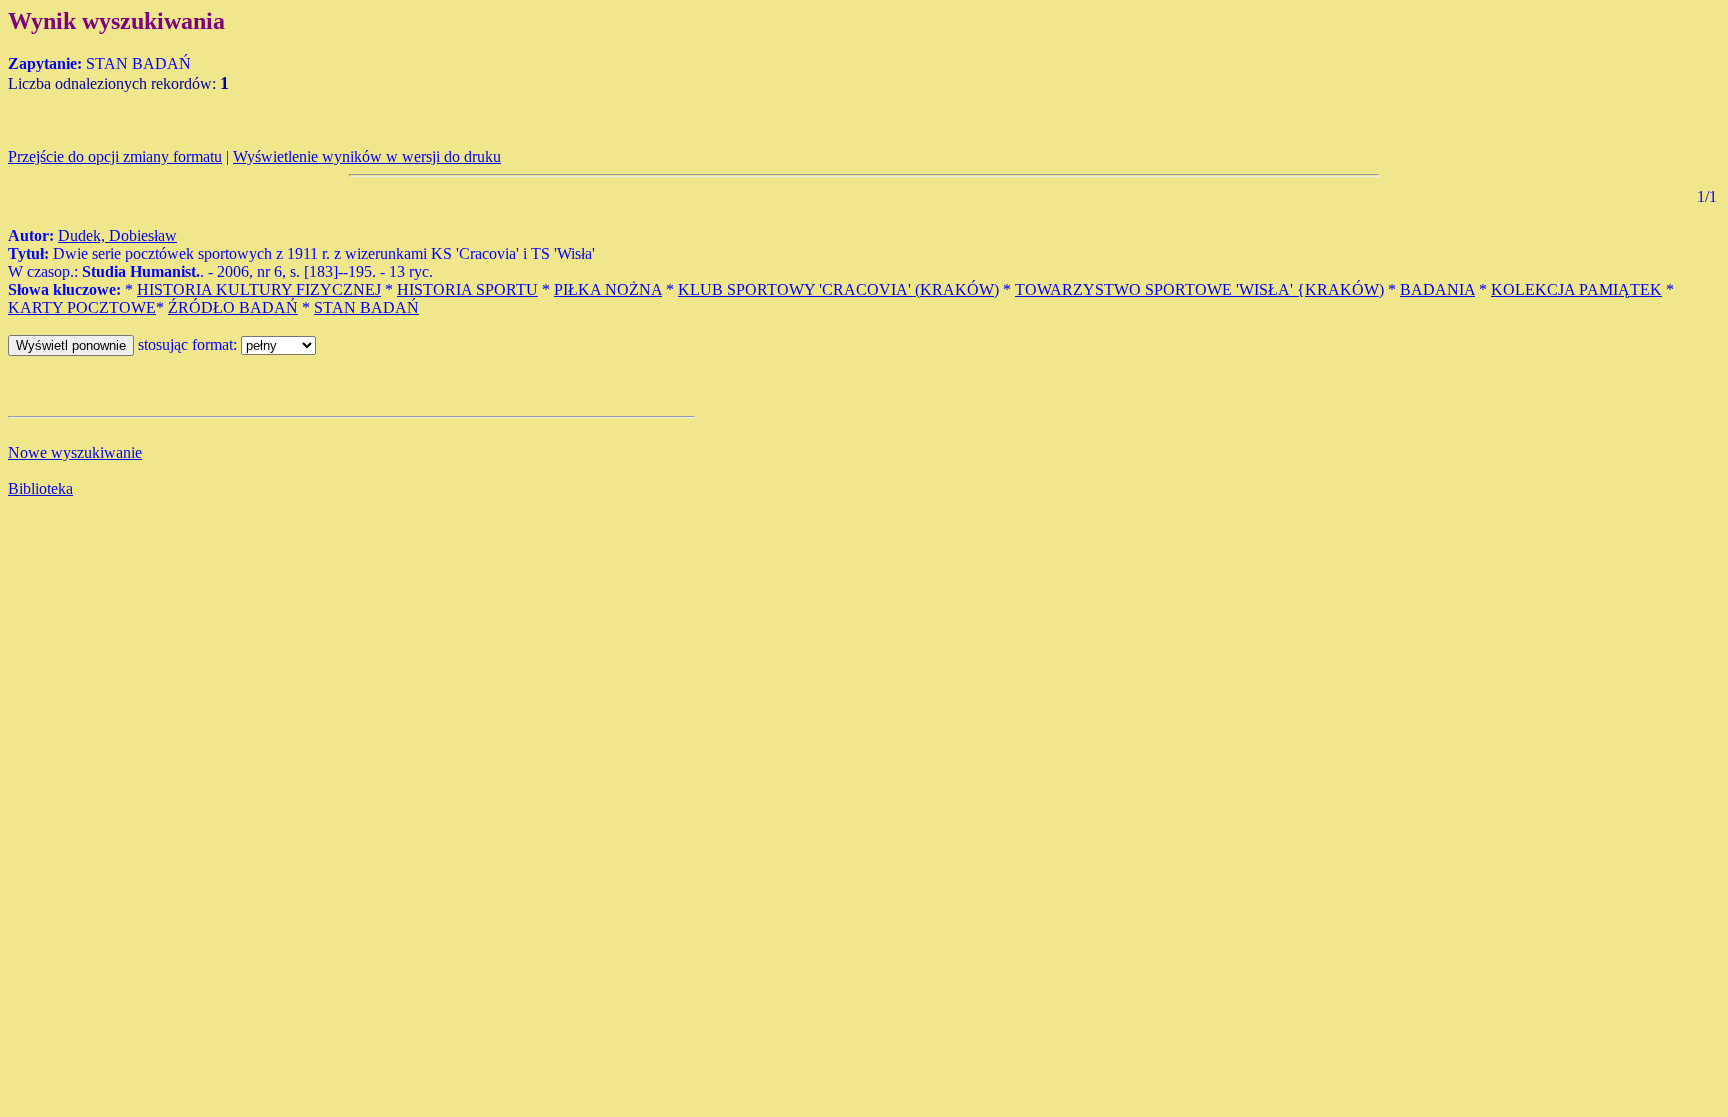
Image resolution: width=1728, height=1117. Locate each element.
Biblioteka (40, 488)
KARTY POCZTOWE (82, 307)
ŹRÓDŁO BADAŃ (233, 307)
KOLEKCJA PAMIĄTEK (1576, 289)
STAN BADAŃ (366, 307)
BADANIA (1437, 289)
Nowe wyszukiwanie (75, 452)
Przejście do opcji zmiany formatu (115, 156)
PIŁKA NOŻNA (608, 289)
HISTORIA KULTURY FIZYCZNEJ (259, 289)
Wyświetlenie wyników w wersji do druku (367, 156)
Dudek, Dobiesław (117, 235)
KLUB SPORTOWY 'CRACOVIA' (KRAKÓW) (838, 289)
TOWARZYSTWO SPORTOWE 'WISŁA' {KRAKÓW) (1199, 289)
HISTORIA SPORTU (467, 289)
